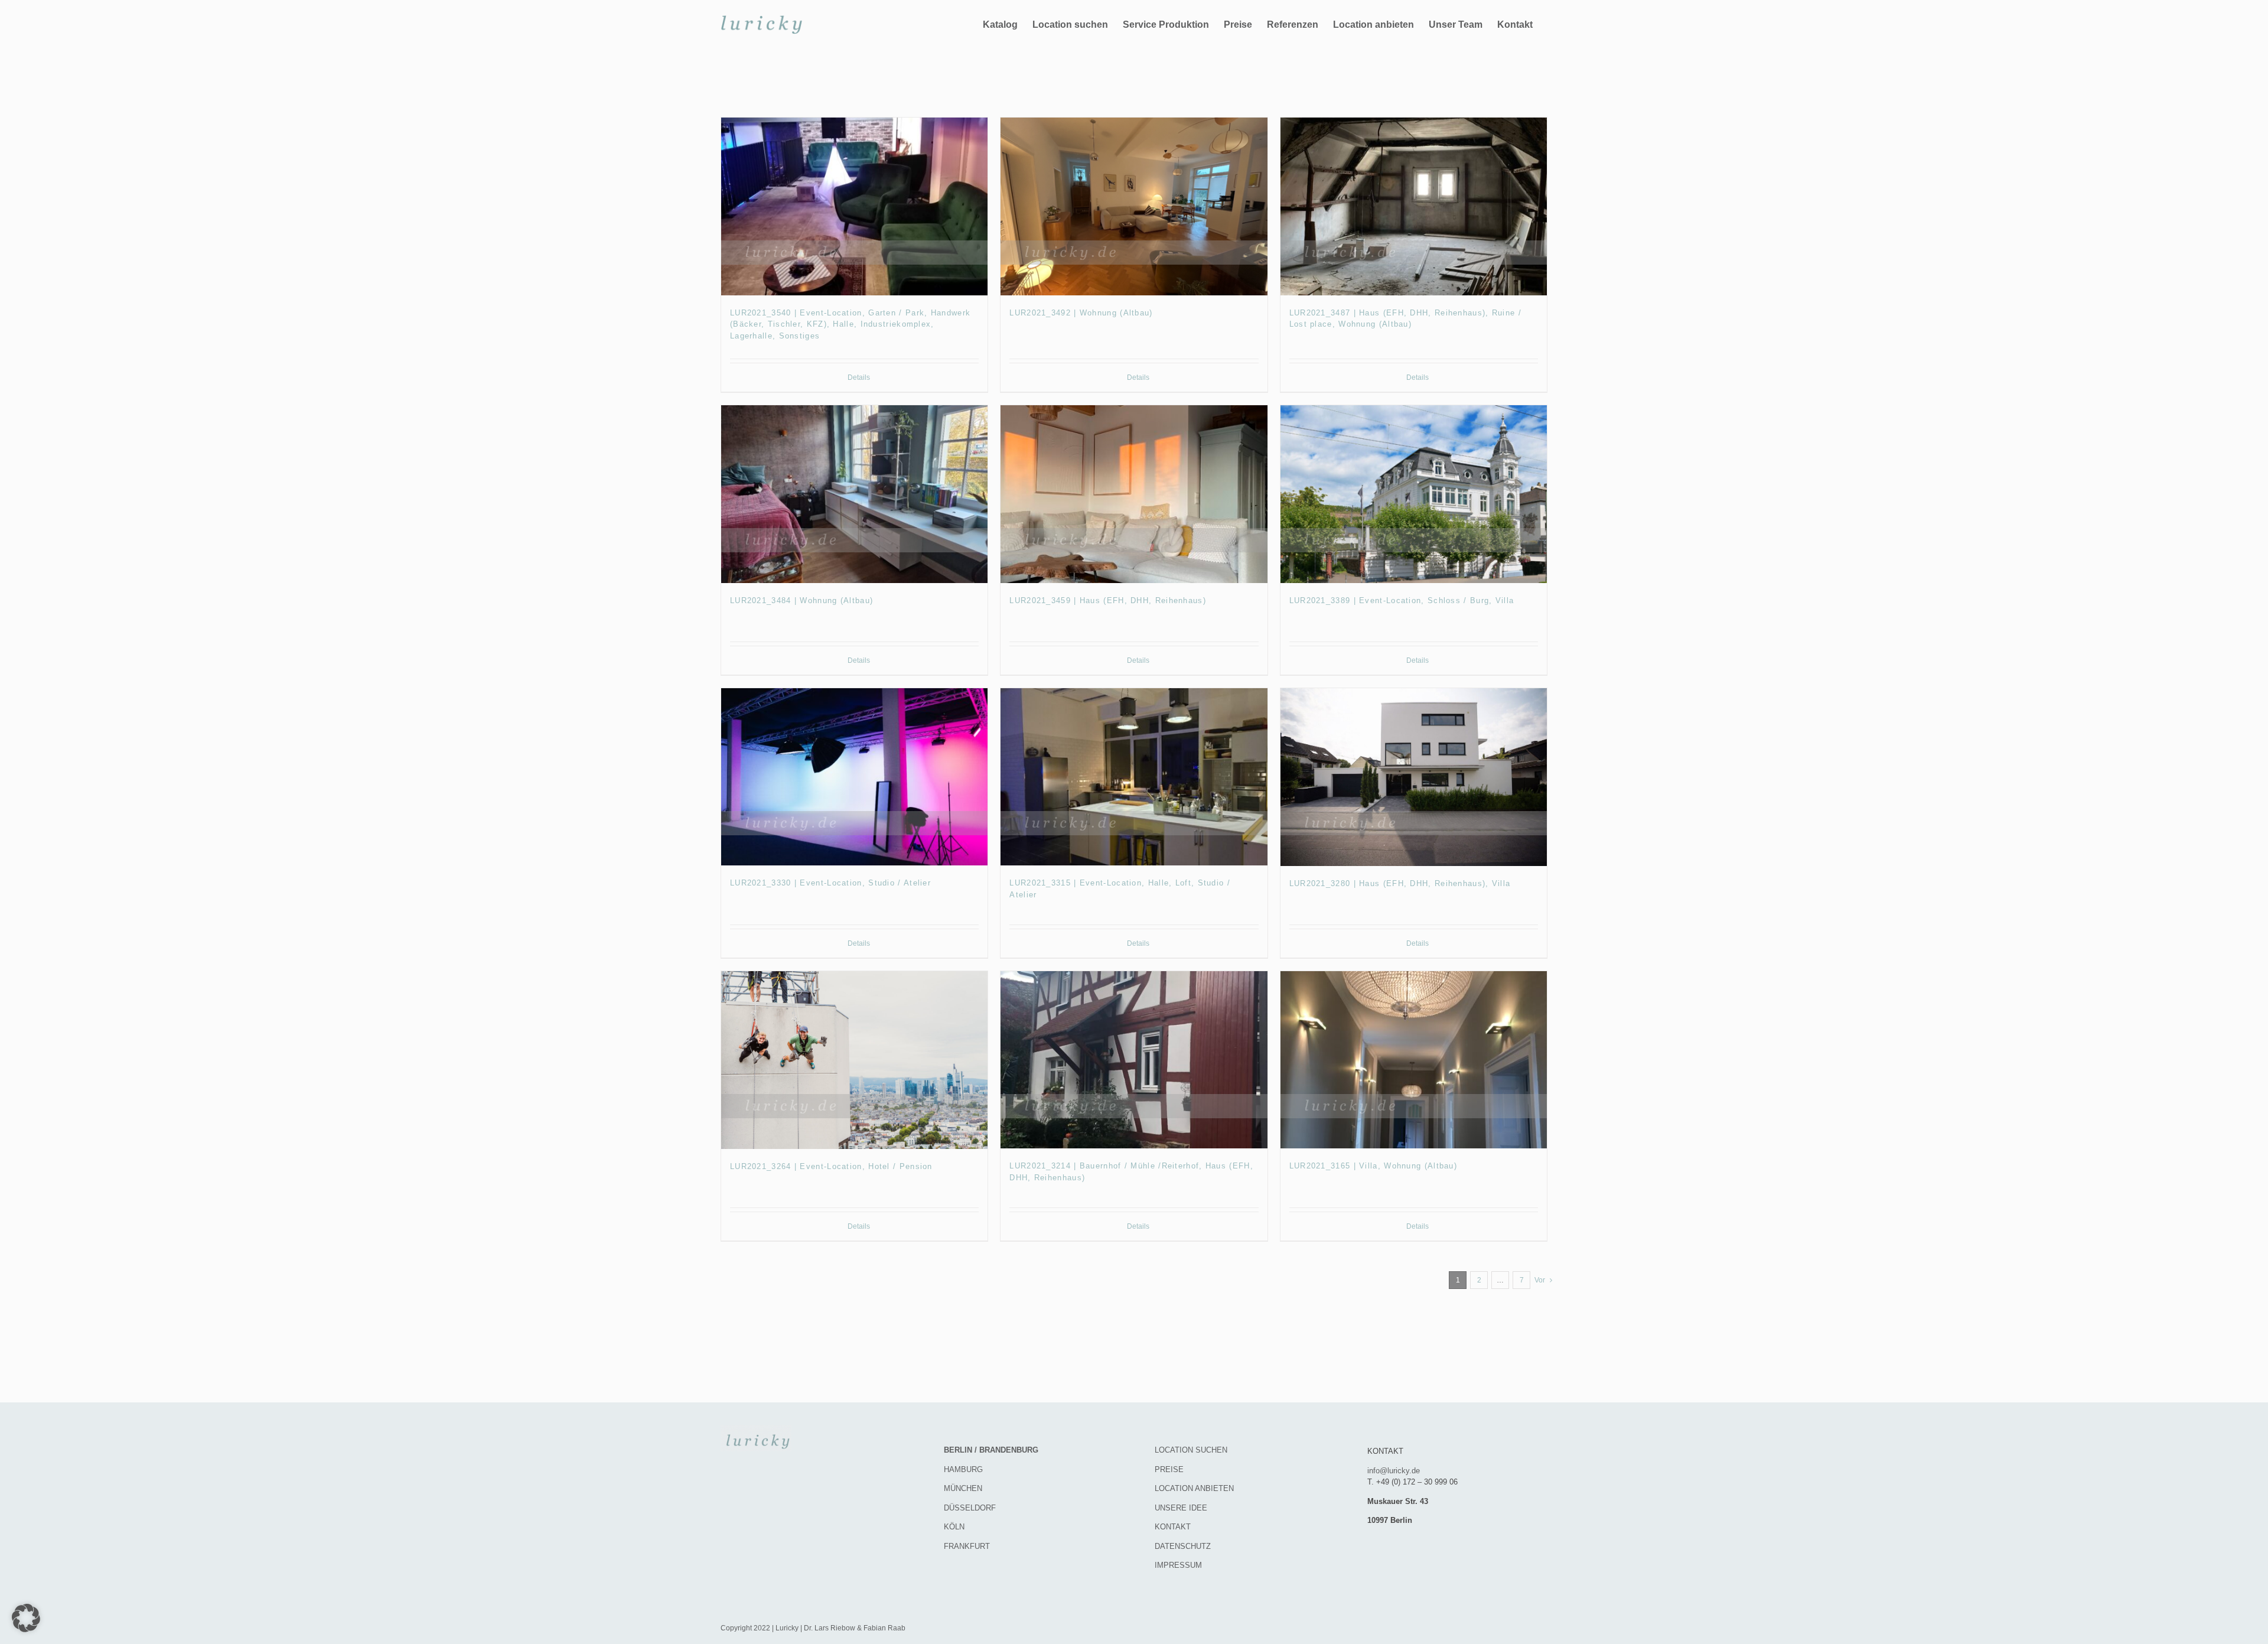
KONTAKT (1173, 1527)
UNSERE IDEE (1181, 1508)
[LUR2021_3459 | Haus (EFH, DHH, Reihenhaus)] (1134, 494)
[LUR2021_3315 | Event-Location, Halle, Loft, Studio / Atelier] (1134, 777)
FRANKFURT (967, 1546)
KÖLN (954, 1527)
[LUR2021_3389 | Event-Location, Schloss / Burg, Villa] (1414, 494)
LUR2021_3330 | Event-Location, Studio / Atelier (830, 883)
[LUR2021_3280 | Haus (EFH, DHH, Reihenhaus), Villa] (1414, 777)
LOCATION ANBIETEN (1194, 1488)
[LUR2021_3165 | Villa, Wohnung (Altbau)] (1414, 1060)
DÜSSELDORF (970, 1508)
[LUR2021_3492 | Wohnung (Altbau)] (1134, 206)
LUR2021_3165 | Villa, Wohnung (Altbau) (1373, 1166)
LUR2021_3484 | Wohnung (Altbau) (801, 600)
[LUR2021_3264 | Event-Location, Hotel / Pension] (854, 1060)
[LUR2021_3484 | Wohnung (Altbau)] (854, 494)
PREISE (1169, 1469)
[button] (26, 1618)
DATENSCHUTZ (1183, 1546)
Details (859, 377)
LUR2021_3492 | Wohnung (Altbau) (1081, 313)
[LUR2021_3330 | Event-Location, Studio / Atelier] (854, 777)
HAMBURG (963, 1469)
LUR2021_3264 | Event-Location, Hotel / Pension (831, 1166)
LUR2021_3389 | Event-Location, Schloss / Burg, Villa (1402, 600)
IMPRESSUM (1178, 1565)
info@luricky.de (1394, 1471)
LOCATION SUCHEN (1191, 1450)
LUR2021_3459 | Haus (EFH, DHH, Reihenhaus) (1108, 600)
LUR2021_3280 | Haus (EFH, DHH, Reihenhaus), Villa (1400, 883)
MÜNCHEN (963, 1488)
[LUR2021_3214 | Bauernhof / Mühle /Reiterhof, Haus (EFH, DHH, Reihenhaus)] (1134, 1060)
